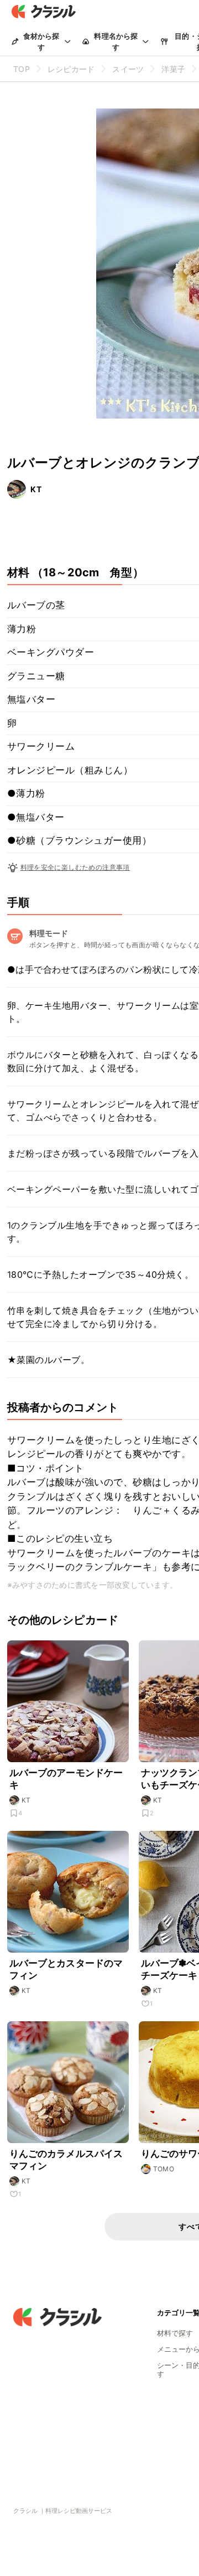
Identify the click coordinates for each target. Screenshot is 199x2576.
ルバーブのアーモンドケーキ (66, 1779)
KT (36, 489)
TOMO (164, 2169)
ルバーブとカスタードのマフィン (66, 1969)
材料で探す (175, 2333)
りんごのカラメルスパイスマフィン (66, 2160)
